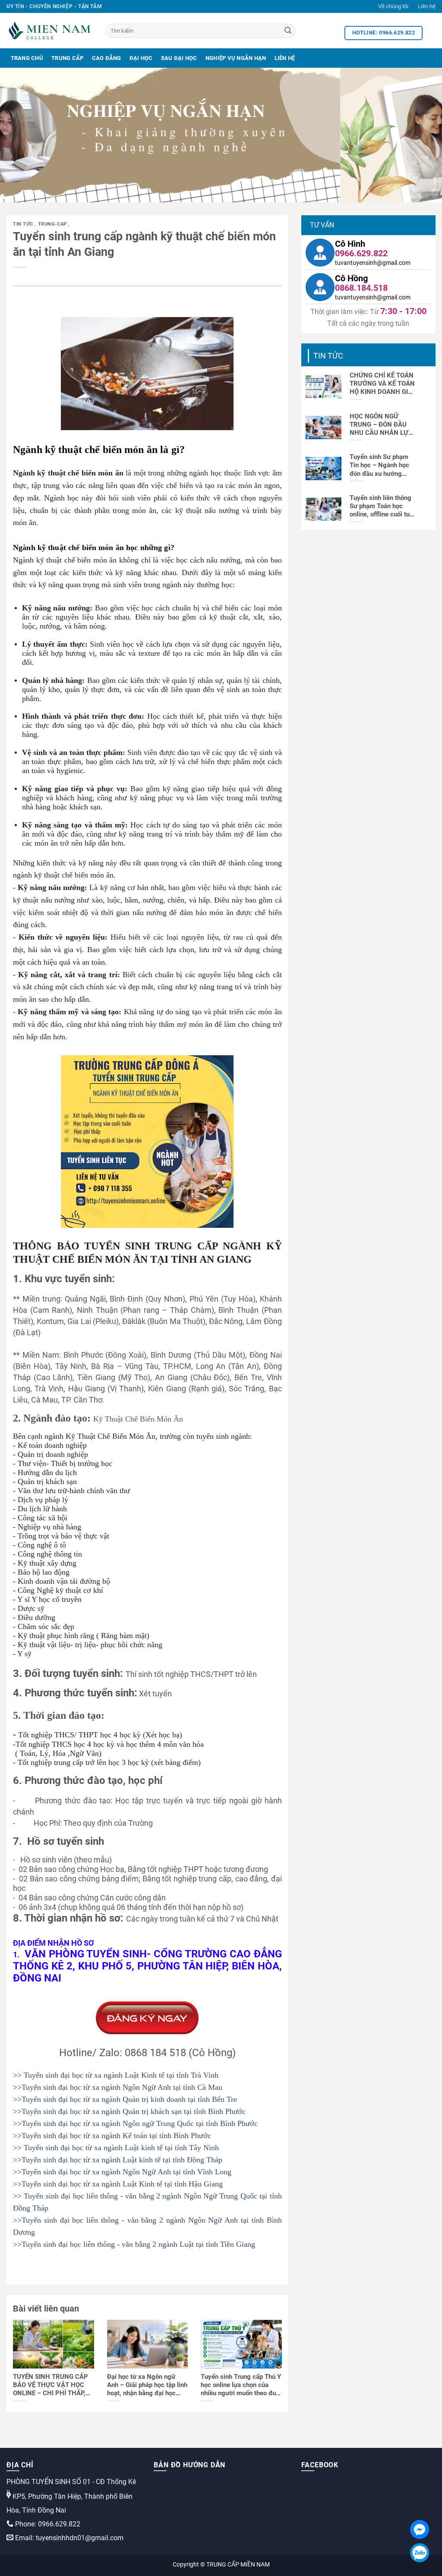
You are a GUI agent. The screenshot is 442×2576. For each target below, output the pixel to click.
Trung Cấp (67, 58)
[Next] (422, 135)
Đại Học (141, 58)
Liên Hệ (285, 58)
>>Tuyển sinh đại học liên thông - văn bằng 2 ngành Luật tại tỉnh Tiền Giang (134, 2244)
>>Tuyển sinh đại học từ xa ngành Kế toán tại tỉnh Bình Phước (112, 2136)
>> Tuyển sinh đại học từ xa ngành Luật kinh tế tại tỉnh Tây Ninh (116, 2148)
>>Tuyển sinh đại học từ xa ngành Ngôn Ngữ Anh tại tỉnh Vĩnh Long (122, 2172)
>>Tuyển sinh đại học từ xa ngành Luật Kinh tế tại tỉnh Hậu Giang (118, 2184)
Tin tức (24, 224)
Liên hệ (427, 6)
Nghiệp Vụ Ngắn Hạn (236, 58)
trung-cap (53, 224)
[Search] (288, 31)
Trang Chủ (27, 58)
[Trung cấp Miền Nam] (50, 31)
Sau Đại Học (179, 58)
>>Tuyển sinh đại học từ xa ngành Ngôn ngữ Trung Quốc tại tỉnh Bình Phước (135, 2123)
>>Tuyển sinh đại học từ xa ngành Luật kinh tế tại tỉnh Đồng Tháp (118, 2160)
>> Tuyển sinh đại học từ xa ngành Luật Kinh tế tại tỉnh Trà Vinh (116, 2075)
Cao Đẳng (107, 58)
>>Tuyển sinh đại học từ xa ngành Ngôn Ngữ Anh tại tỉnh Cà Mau (118, 2087)
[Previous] (20, 135)
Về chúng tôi (393, 6)
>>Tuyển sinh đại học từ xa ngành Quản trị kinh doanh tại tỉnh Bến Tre (125, 2099)
